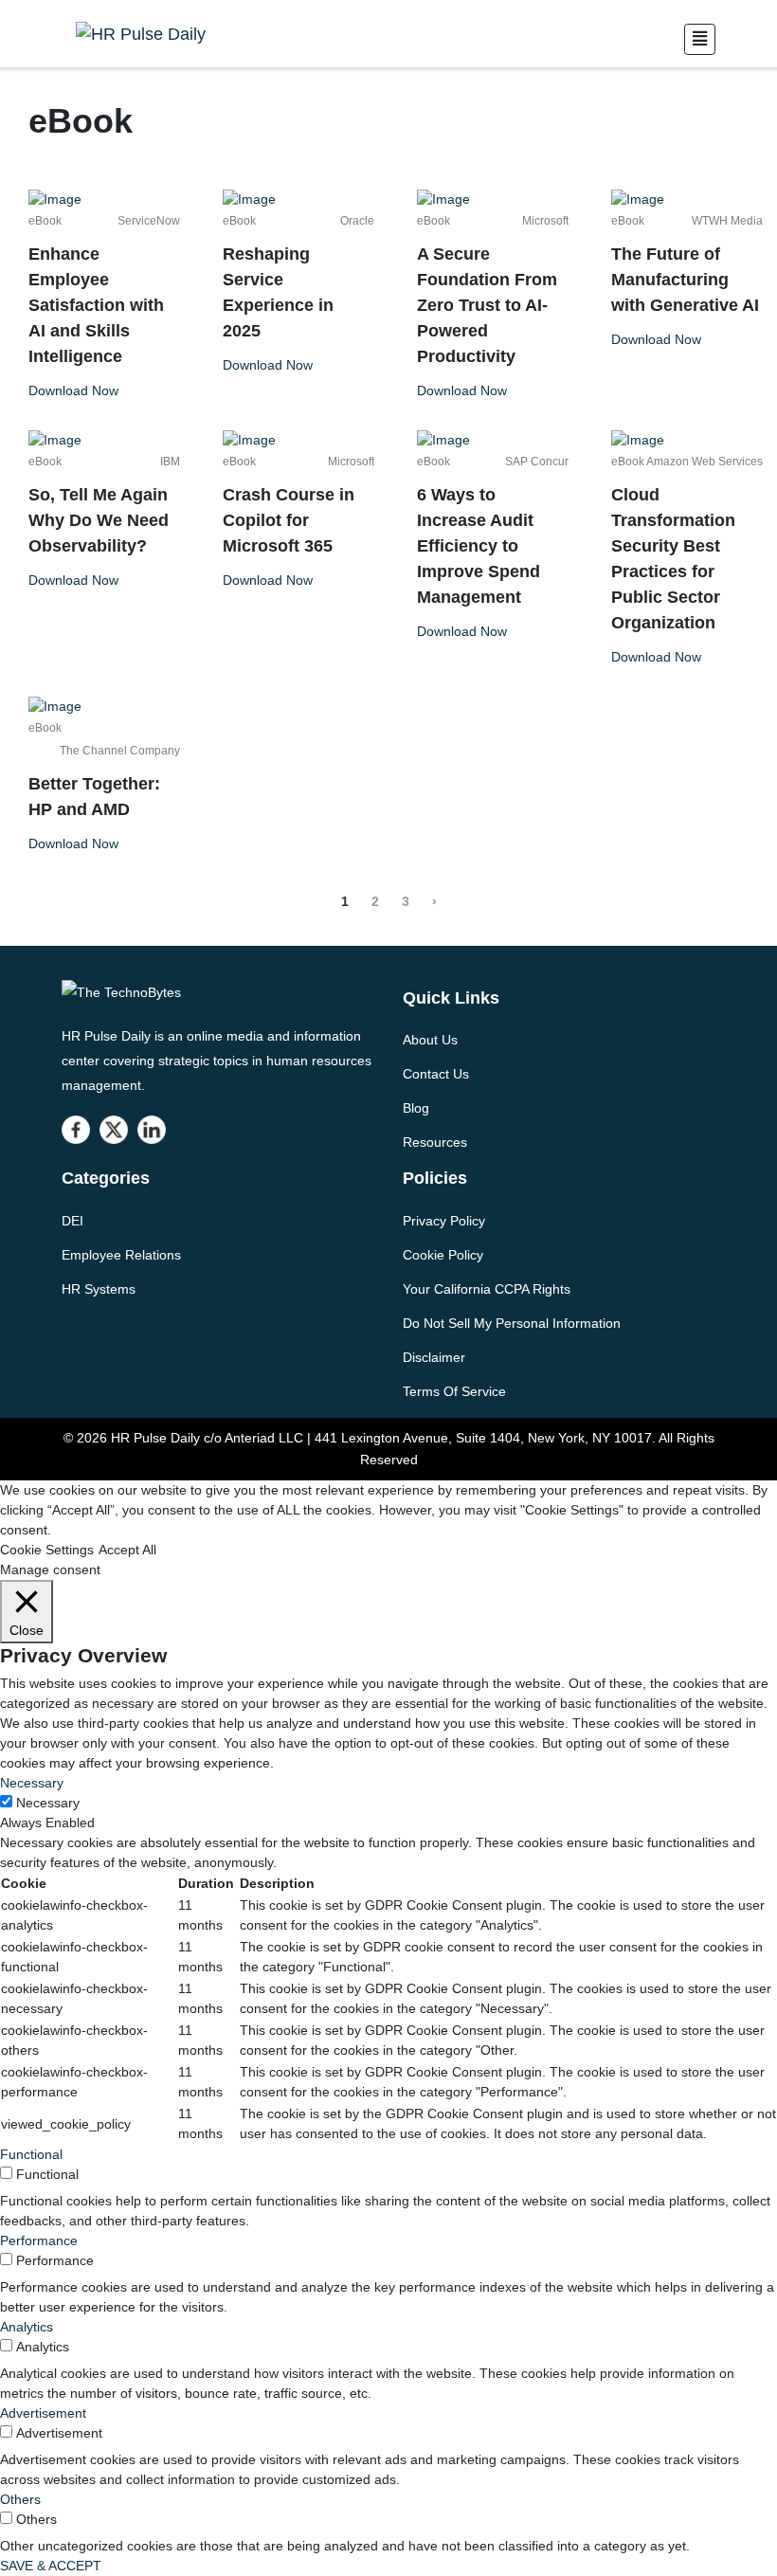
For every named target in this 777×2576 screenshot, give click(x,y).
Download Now (73, 390)
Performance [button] (39, 2240)
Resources (435, 1142)
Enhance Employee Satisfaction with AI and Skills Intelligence (96, 305)
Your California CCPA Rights (487, 1289)
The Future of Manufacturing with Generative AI (685, 280)
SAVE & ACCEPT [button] (51, 2566)
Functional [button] (31, 2154)
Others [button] (20, 2499)
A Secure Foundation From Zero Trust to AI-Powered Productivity (487, 305)
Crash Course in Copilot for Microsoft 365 (289, 520)
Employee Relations (121, 1255)
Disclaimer (434, 1357)
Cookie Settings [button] (47, 1550)
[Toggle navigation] (700, 39)
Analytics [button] (27, 2327)
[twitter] (114, 1130)
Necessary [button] (32, 1783)
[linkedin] (152, 1130)
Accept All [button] (127, 1550)
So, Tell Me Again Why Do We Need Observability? (99, 520)
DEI (72, 1221)
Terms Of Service (454, 1391)
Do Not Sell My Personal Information (512, 1323)
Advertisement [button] (43, 2413)
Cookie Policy (443, 1255)
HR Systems (99, 1289)
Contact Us (436, 1074)
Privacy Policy (444, 1221)
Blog (416, 1108)
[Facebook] (76, 1130)
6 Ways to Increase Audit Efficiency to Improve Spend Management (479, 546)
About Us (430, 1040)
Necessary (48, 1803)
